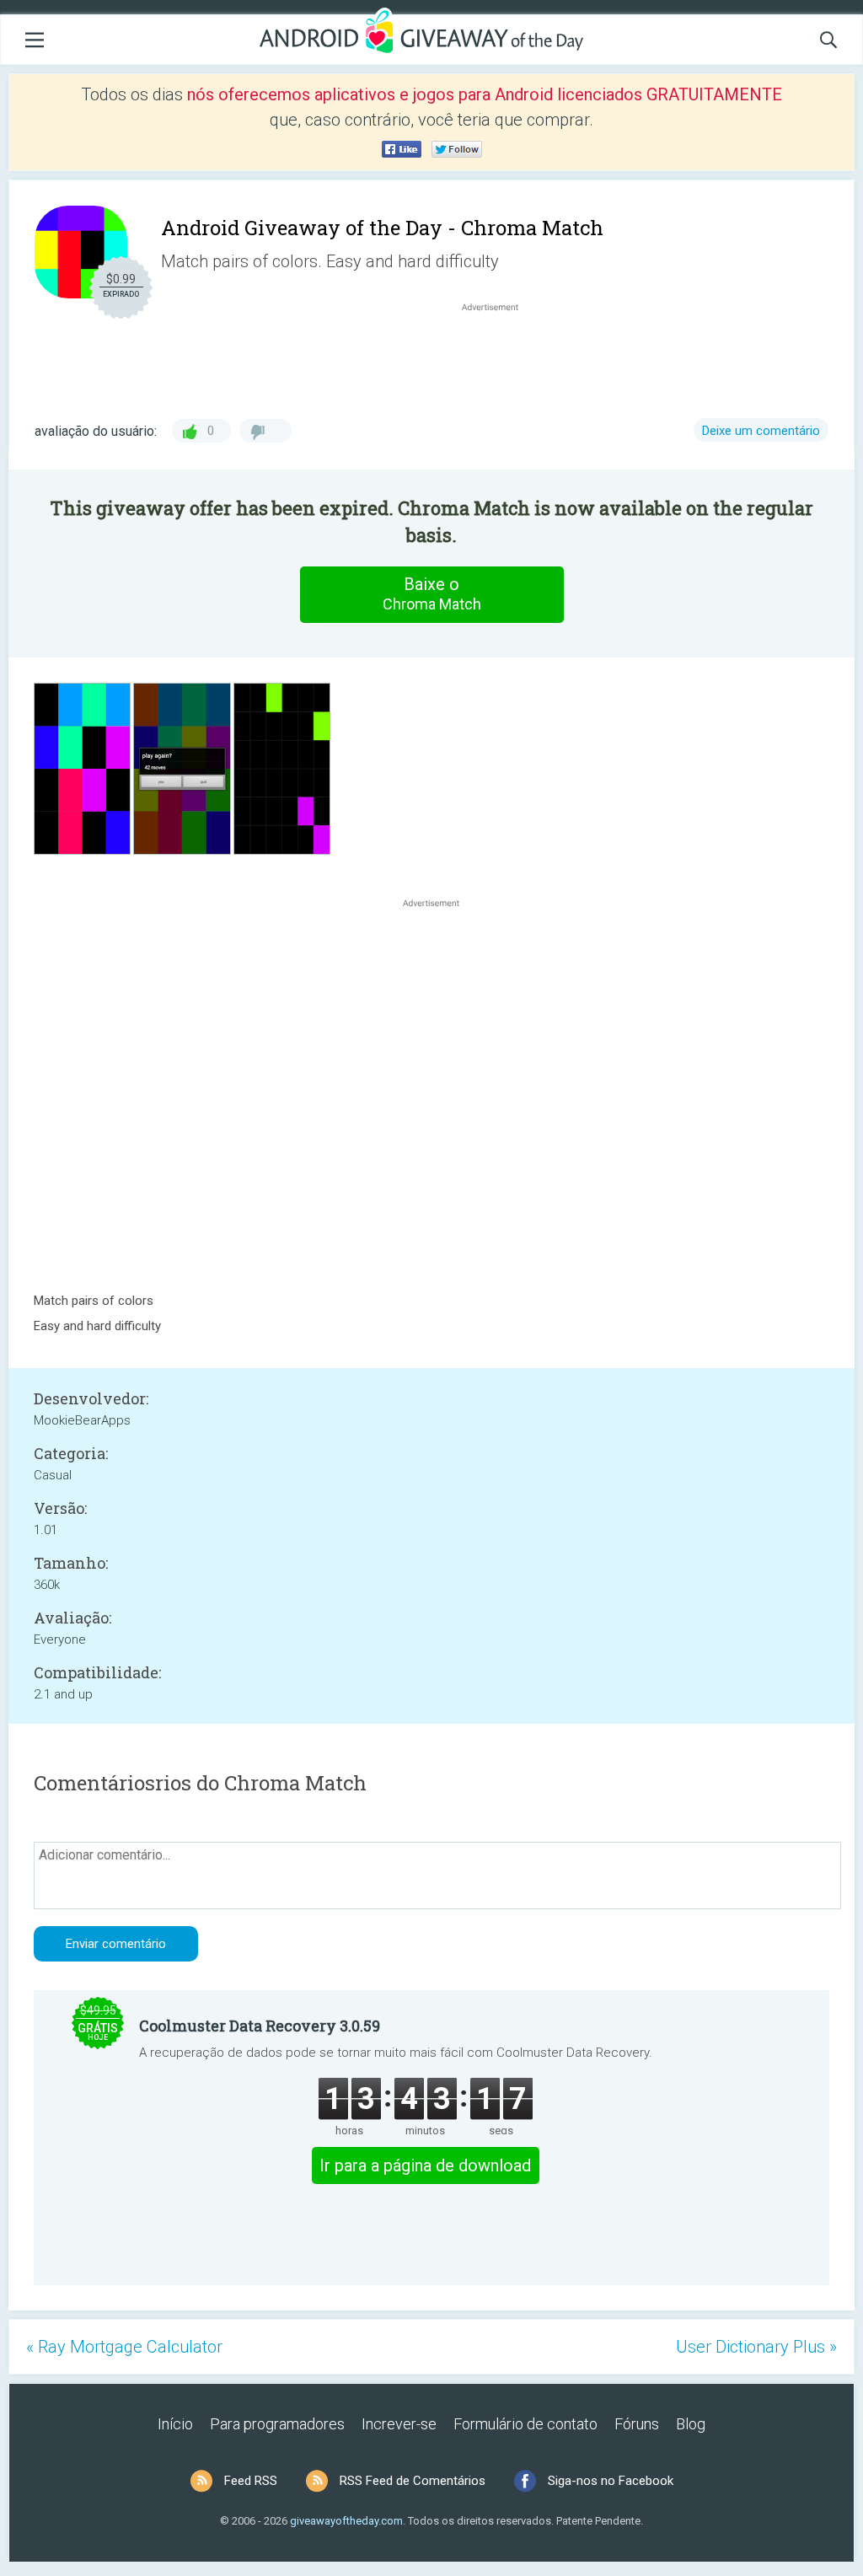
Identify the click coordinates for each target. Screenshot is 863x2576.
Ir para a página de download (425, 2165)
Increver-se (399, 2424)
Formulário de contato (525, 2424)
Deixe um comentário (761, 431)
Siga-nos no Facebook (611, 2481)
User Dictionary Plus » (756, 2347)
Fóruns (637, 2424)
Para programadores (277, 2424)
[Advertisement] (499, 356)
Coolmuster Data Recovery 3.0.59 (260, 2026)
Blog (691, 2424)
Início (175, 2424)
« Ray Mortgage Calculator (124, 2347)
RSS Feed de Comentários (413, 2481)
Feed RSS (251, 2481)
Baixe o (432, 593)
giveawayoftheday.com (346, 2521)
